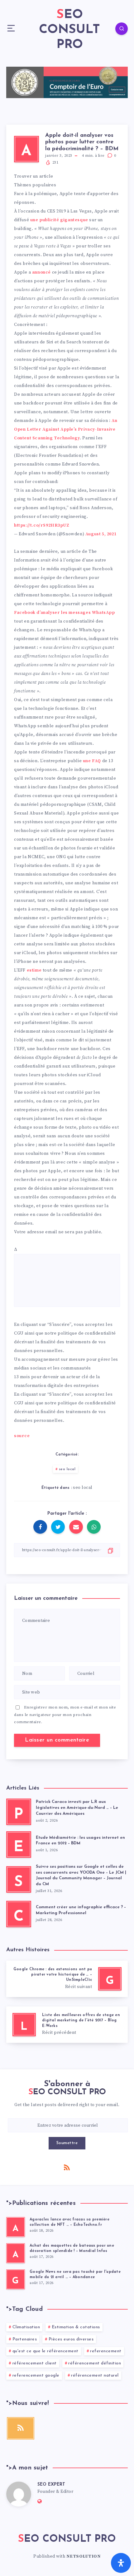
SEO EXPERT (51, 2485)
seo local (67, 1469)
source (22, 1436)
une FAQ (92, 761)
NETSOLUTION (84, 2556)
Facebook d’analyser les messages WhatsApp (65, 613)
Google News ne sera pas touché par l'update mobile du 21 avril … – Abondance (75, 2275)
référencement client (35, 2363)
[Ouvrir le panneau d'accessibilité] (121, 2563)
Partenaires (25, 2339)
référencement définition (95, 2363)
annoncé (41, 272)
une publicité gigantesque (59, 220)
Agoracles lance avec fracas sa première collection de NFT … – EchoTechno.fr (69, 2222)
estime (34, 970)
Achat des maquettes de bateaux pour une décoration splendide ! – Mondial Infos (72, 2248)
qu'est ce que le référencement (45, 2351)
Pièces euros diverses (71, 2339)
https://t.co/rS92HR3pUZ (42, 525)
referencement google (36, 2375)
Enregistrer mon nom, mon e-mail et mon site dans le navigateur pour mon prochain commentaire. (65, 1715)
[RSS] (67, 2167)
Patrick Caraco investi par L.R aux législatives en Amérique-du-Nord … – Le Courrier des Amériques (77, 1808)
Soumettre (67, 2143)
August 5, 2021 (101, 534)
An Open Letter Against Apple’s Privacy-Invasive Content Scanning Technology (66, 429)
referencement (106, 2351)
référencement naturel (95, 2375)
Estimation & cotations (76, 2327)
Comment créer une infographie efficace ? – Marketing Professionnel (81, 1910)
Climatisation (26, 2327)
